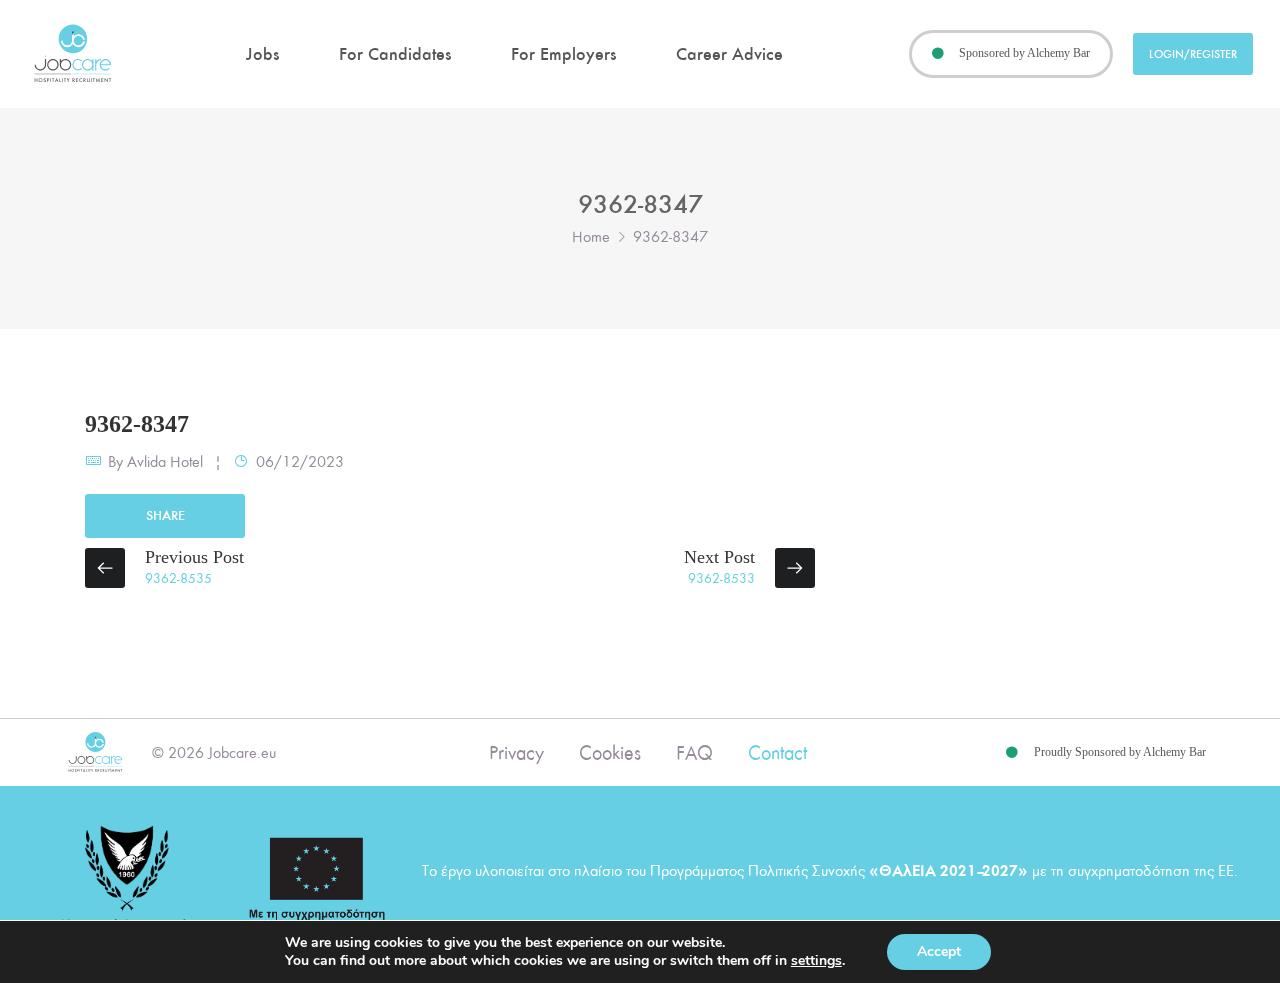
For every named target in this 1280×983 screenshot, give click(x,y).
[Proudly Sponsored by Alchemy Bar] (1012, 753)
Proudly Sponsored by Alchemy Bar (1120, 752)
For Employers (563, 54)
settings (816, 961)
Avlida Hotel (165, 462)
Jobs (262, 54)
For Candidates (395, 54)
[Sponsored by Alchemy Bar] (938, 54)
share (165, 515)
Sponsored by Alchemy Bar (1024, 53)
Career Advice (729, 54)
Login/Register (1193, 54)
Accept (939, 951)
